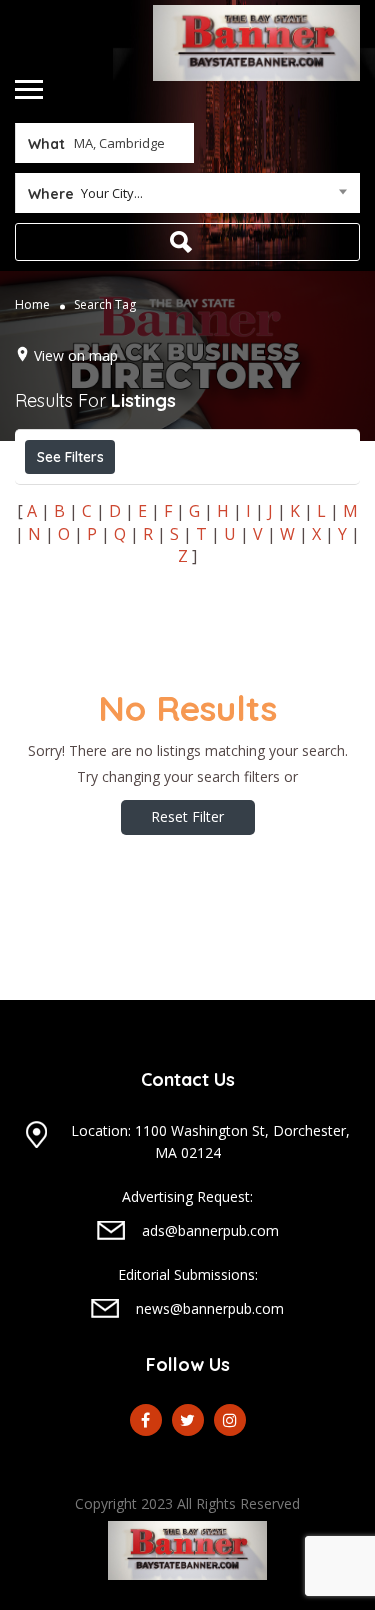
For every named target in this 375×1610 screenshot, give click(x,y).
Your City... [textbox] (112, 193)
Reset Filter (187, 816)
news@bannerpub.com (210, 1308)
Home (32, 303)
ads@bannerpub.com (210, 1230)
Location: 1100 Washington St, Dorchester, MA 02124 (210, 1141)
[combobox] (187, 197)
